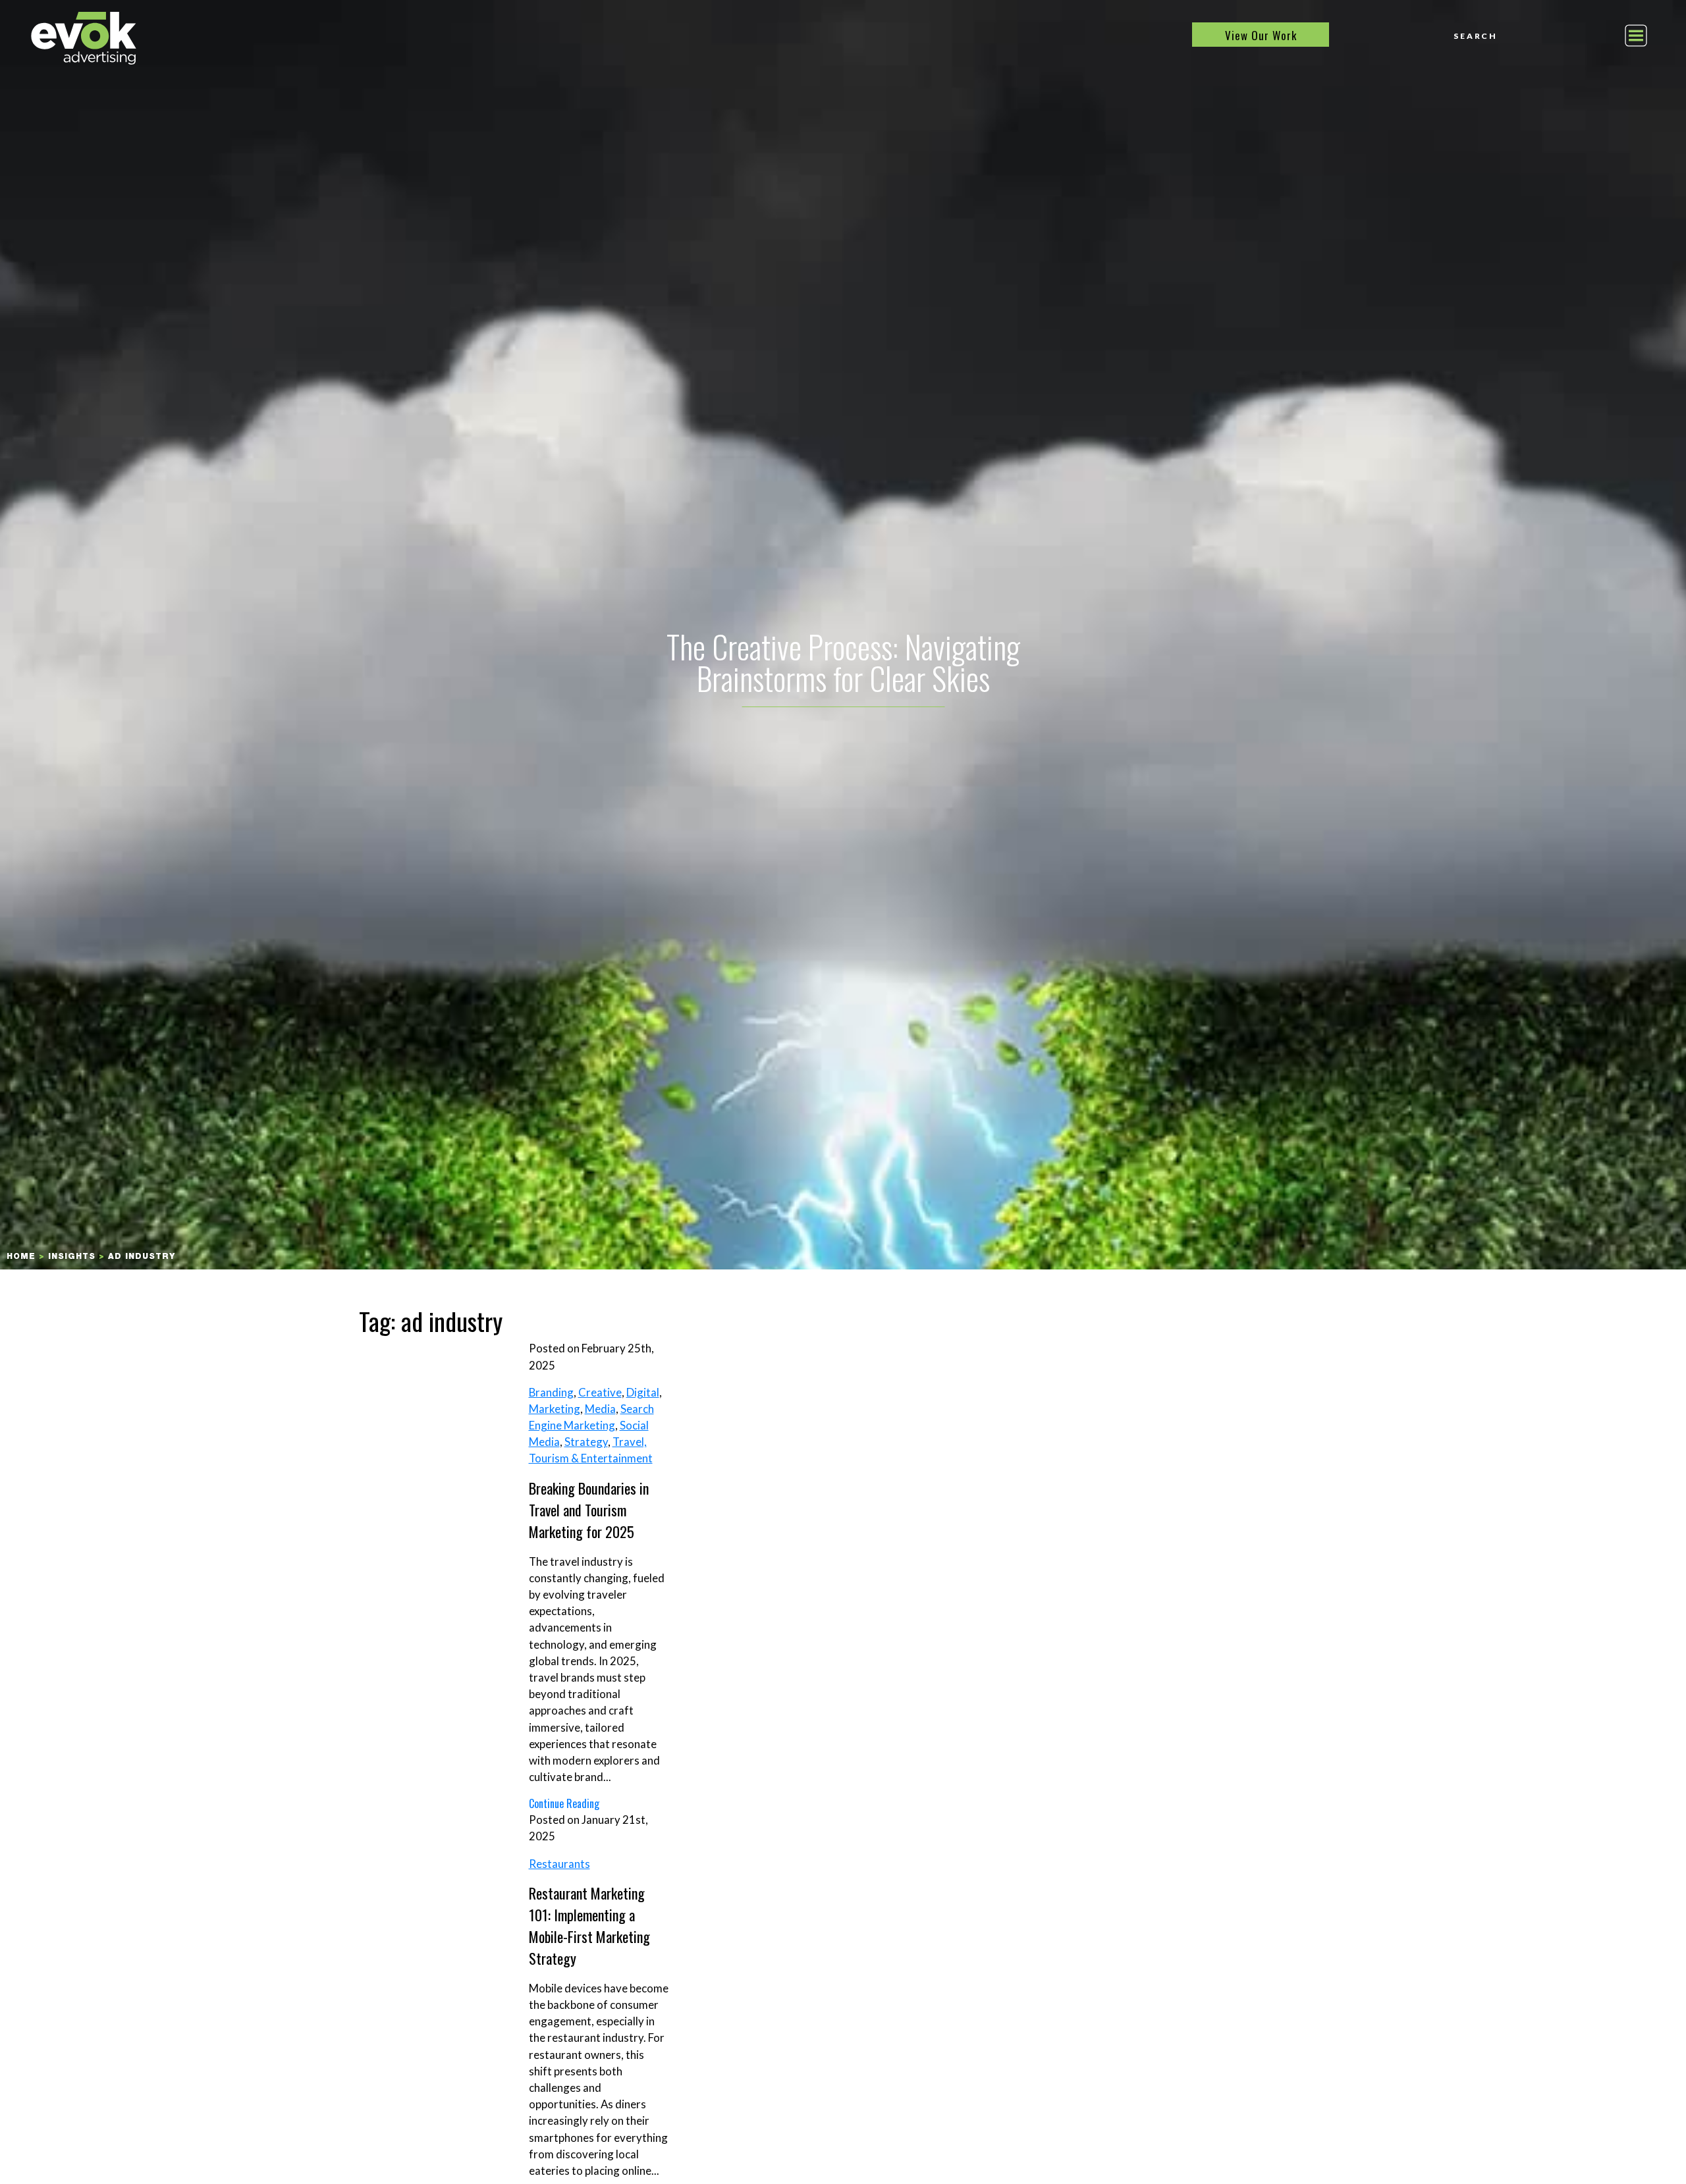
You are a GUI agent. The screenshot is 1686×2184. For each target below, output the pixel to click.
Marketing (555, 1409)
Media (600, 1409)
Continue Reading (564, 1803)
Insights (72, 1257)
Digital (643, 1392)
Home (21, 1257)
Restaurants (559, 1864)
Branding (551, 1392)
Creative (600, 1392)
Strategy (586, 1442)
